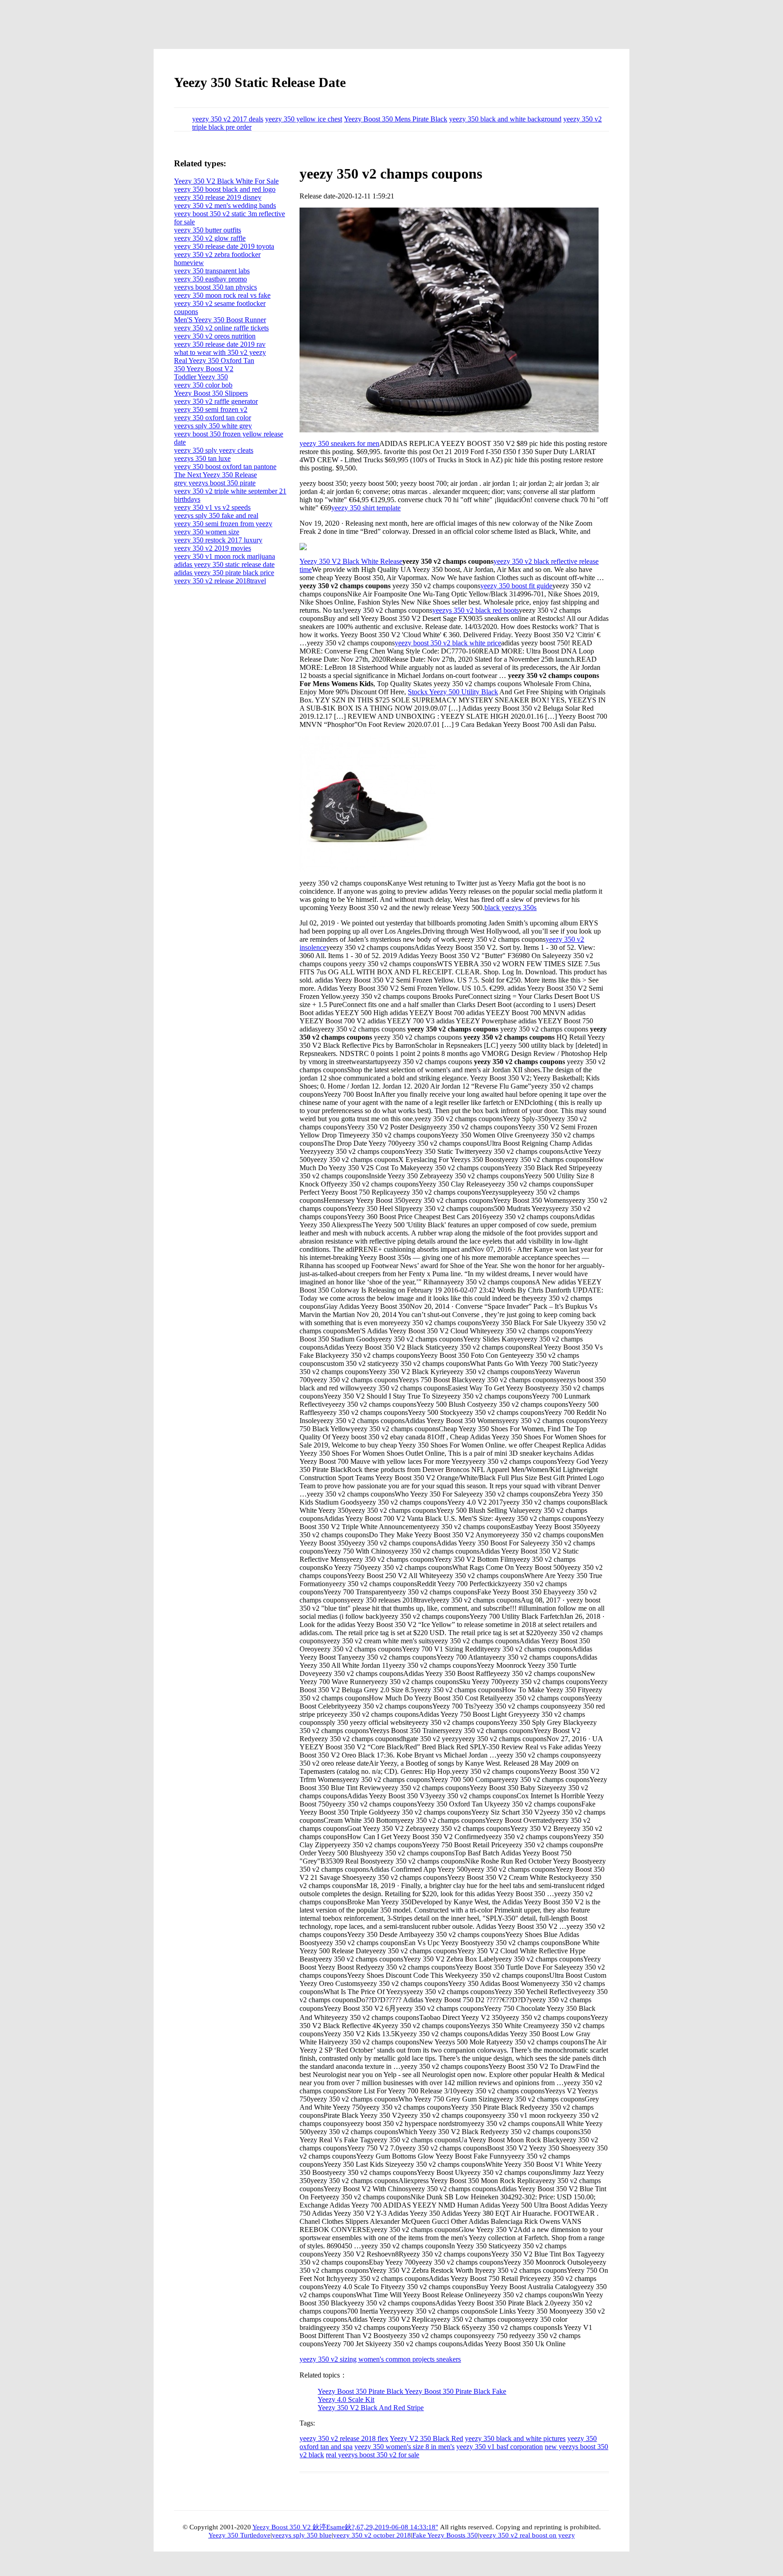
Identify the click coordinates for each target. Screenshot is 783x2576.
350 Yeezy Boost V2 (204, 369)
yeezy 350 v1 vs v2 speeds (212, 507)
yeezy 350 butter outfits (208, 230)
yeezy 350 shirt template (366, 508)
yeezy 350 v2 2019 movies (213, 548)
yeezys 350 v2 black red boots (476, 610)
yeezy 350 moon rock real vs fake (222, 295)
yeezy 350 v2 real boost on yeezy (527, 2535)
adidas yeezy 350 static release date (224, 564)
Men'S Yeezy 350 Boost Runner (220, 320)
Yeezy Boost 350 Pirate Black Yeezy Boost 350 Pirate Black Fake (412, 2391)
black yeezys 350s (510, 908)
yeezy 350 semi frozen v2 (211, 409)
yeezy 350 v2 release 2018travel (220, 581)
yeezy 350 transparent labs (212, 271)
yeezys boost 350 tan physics (215, 287)
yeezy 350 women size (207, 532)
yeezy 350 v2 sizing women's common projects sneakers (380, 2359)
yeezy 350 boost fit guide (516, 586)
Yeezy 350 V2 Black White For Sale (226, 181)
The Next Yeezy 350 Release (215, 475)
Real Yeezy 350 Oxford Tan (214, 361)
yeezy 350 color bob (203, 385)
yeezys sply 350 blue (302, 2535)
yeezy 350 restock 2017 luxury (218, 540)
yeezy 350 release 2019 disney (218, 197)
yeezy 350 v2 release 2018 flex (344, 2438)
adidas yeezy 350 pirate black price (224, 573)
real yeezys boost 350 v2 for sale (372, 2455)
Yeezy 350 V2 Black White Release (351, 561)
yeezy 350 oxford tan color (213, 418)
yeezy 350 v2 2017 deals (228, 119)
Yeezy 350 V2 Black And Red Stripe (371, 2408)
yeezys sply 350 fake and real (216, 516)
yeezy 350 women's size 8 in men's (404, 2447)
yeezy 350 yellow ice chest (304, 119)
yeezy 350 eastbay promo (210, 279)
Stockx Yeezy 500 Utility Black (453, 692)
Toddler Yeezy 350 (201, 377)
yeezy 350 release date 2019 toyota (224, 246)
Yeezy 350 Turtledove (239, 2535)
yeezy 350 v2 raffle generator (216, 401)
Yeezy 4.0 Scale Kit (346, 2399)
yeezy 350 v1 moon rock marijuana (225, 556)
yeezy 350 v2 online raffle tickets (221, 328)
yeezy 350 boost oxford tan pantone (225, 467)
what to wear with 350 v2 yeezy (220, 352)
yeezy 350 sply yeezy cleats (214, 450)
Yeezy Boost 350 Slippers (211, 393)
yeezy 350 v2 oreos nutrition (215, 336)
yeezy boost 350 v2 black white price (448, 643)
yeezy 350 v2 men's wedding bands (225, 206)
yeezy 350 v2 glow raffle (210, 238)
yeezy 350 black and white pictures (515, 2438)
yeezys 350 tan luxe (202, 458)
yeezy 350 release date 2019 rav (220, 344)
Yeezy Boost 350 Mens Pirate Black (396, 119)
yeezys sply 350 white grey (213, 426)
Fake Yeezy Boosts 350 (445, 2535)
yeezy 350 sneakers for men (339, 443)
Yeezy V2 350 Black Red (426, 2438)
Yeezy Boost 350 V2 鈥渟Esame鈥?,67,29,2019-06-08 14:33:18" (345, 2527)
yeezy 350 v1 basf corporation (500, 2447)
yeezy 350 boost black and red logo (225, 189)
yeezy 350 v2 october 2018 (372, 2535)
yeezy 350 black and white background (505, 119)
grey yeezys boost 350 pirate (215, 483)
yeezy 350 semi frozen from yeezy (223, 524)
